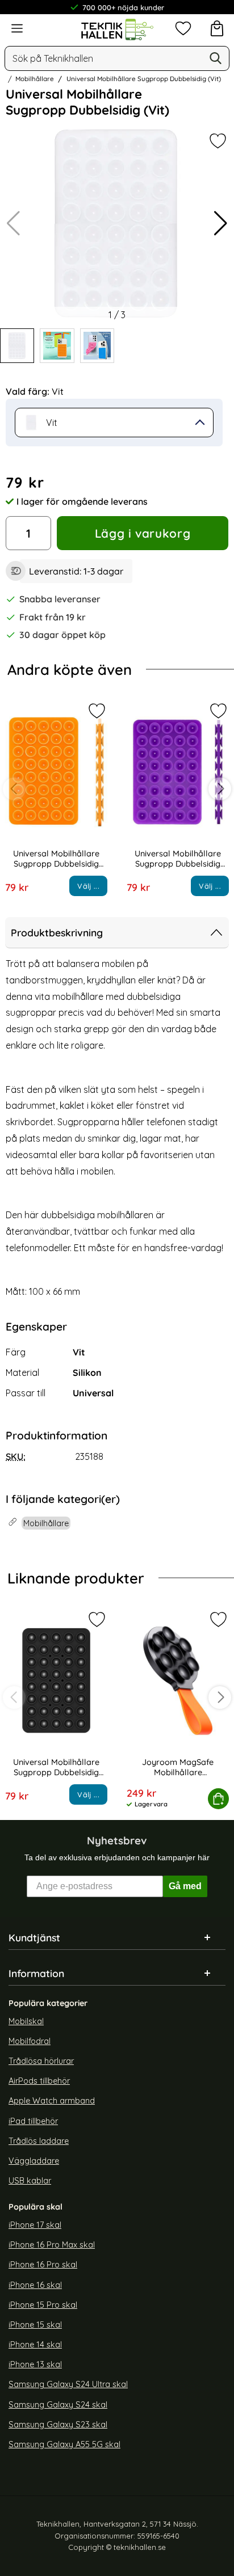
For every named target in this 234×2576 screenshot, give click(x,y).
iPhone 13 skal (35, 2364)
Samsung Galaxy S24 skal (58, 2404)
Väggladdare (34, 2161)
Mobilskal (26, 2021)
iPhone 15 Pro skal (43, 2305)
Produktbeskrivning (57, 932)
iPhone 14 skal (35, 2345)
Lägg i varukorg (143, 533)
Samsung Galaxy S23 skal (58, 2425)
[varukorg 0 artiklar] (217, 28)
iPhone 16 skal (35, 2285)
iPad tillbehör (33, 2121)
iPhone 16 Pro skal (43, 2265)
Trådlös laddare (39, 2141)
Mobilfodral (30, 2041)
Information (36, 1973)
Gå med (185, 1886)
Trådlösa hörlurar (41, 2061)
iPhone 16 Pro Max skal (52, 2245)
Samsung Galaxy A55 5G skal (64, 2444)
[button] (221, 223)
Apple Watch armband (52, 2101)
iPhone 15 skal (35, 2325)
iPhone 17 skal (35, 2225)
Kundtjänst (34, 1937)
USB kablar (30, 2181)
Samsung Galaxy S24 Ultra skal (68, 2384)
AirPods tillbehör (39, 2081)
